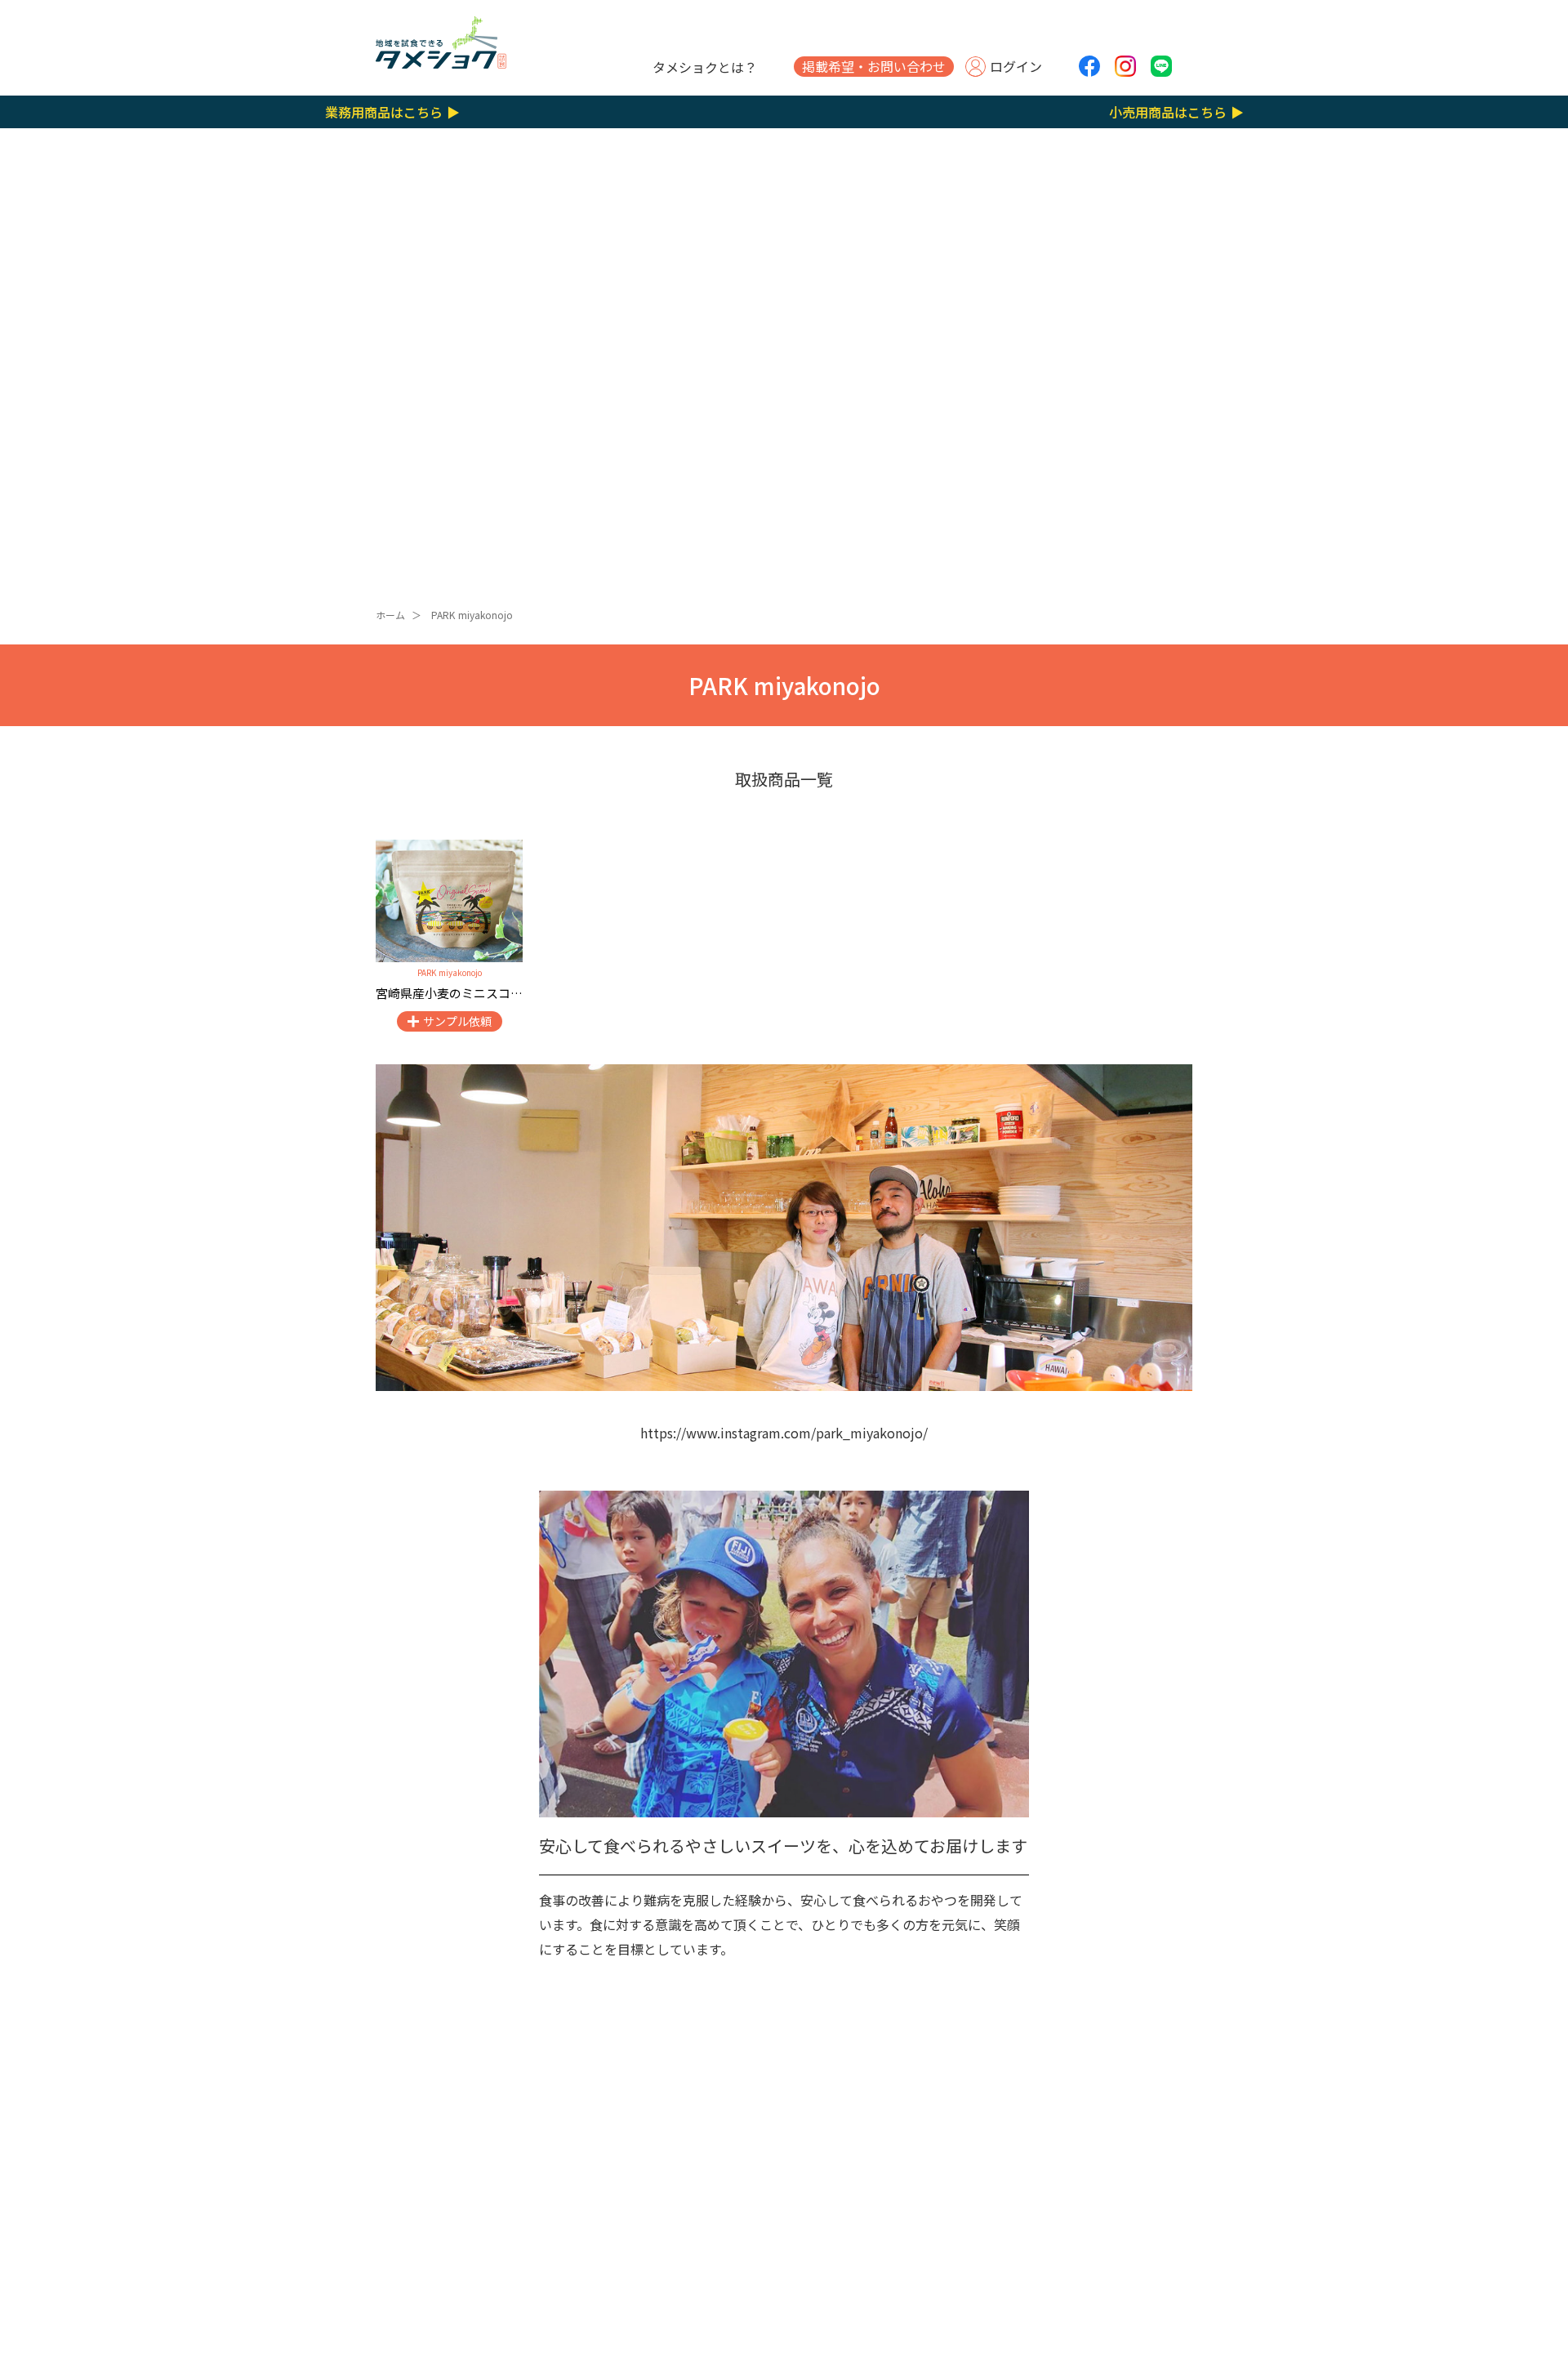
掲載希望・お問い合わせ (874, 66)
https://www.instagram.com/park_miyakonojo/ (784, 1433)
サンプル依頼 (457, 1021)
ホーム (390, 615)
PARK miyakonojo (472, 615)
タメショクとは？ (705, 67)
